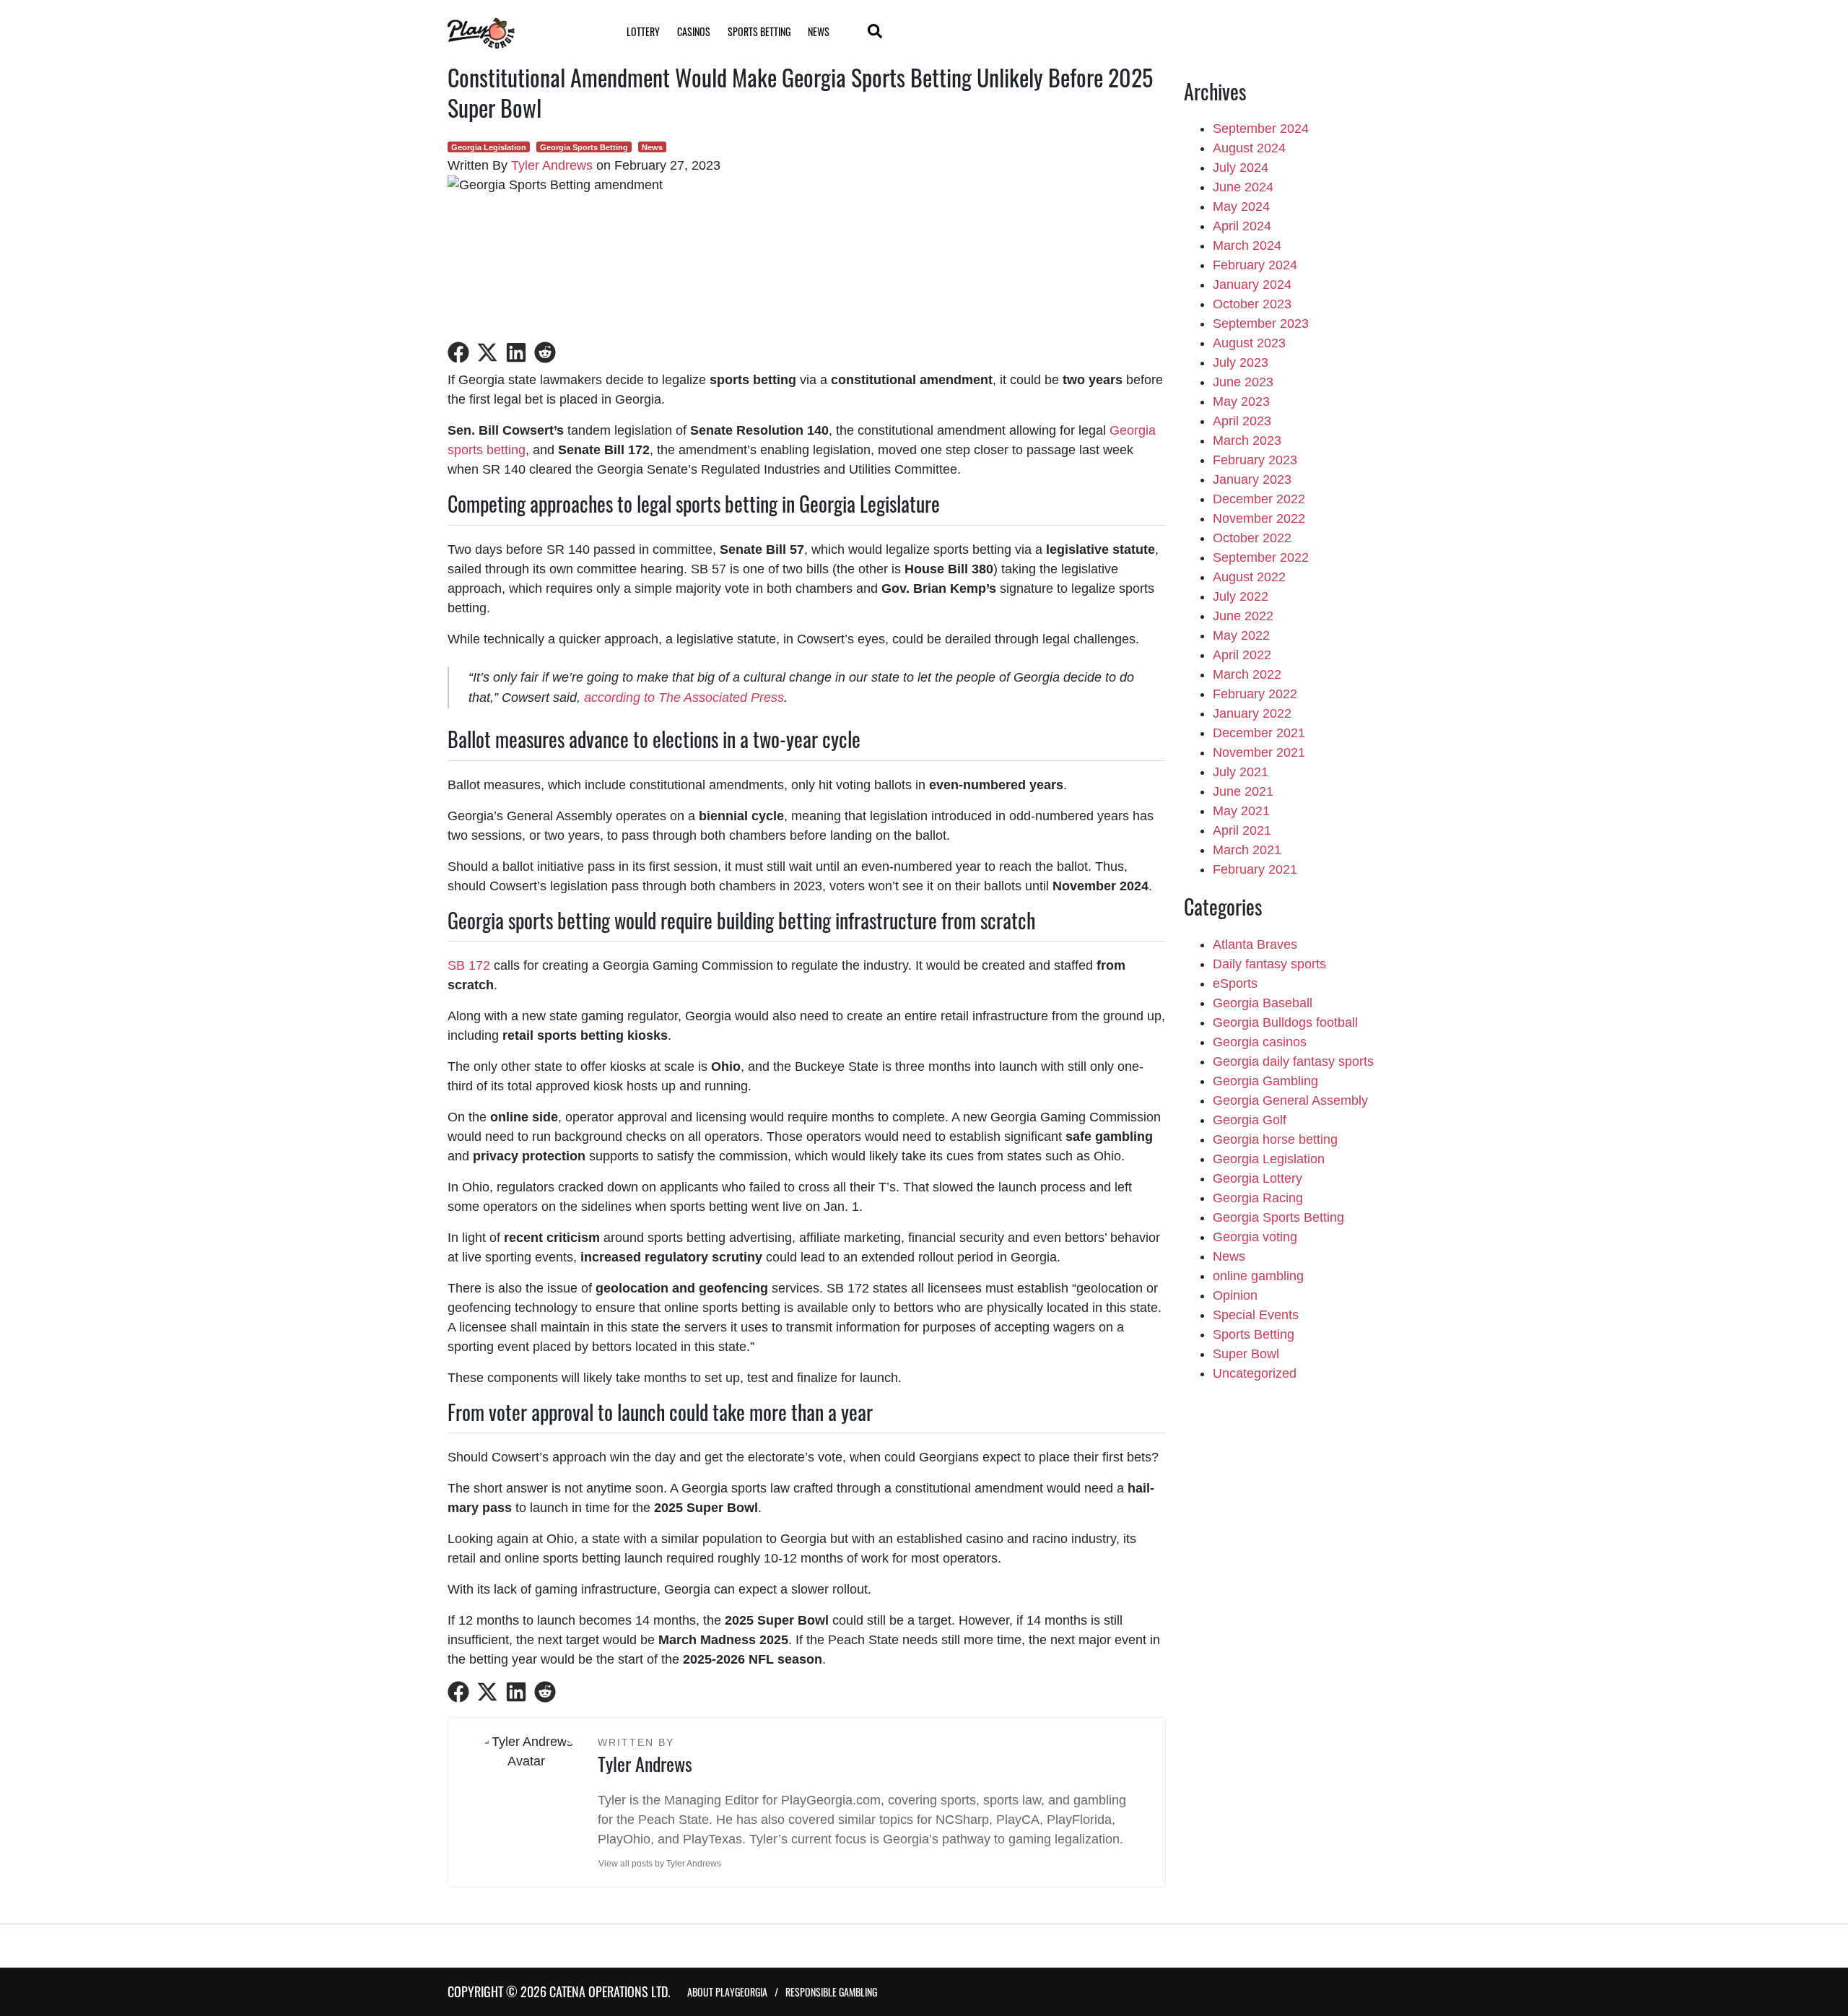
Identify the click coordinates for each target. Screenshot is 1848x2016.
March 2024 (1247, 246)
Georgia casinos (1260, 1042)
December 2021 (1259, 733)
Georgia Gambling (1265, 1081)
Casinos (694, 31)
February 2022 (1255, 694)
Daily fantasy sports (1269, 964)
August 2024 (1249, 148)
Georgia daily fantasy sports (1293, 1061)
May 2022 (1241, 635)
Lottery (643, 31)
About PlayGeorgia (727, 1992)
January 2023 (1252, 479)
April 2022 (1242, 655)
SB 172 (469, 965)
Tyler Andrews (552, 165)
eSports (1235, 983)
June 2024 (1243, 187)
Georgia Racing (1258, 1198)
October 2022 (1252, 538)
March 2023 (1247, 440)
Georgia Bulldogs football (1285, 1022)
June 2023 (1243, 382)
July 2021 (1241, 772)
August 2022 (1249, 577)
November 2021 (1259, 752)
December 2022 (1259, 499)
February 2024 (1255, 265)
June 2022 (1243, 616)
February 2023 (1255, 460)
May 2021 (1241, 811)
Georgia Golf (1250, 1120)
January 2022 (1252, 713)
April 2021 (1242, 830)
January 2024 (1252, 284)
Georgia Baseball (1263, 1003)
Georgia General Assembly (1290, 1100)
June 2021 (1243, 791)
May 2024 (1241, 207)
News (819, 31)
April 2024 (1242, 226)
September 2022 (1261, 557)
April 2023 (1242, 421)
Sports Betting (759, 31)
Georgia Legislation (489, 147)
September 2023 (1261, 323)
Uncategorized (1255, 1373)
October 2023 (1252, 304)
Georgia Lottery (1258, 1178)
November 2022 (1259, 518)
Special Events (1256, 1315)
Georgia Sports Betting (584, 147)
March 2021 (1247, 850)
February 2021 (1255, 869)
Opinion (1235, 1295)
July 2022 (1241, 596)
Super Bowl (1246, 1354)
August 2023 (1249, 343)
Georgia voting (1255, 1237)
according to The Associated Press (684, 698)
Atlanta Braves (1255, 944)
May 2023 (1241, 401)
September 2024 (1261, 129)
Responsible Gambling (831, 1992)
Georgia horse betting (1275, 1139)
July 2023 (1241, 362)
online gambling (1258, 1276)
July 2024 (1241, 168)
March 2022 (1247, 674)
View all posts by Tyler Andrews (660, 1864)
